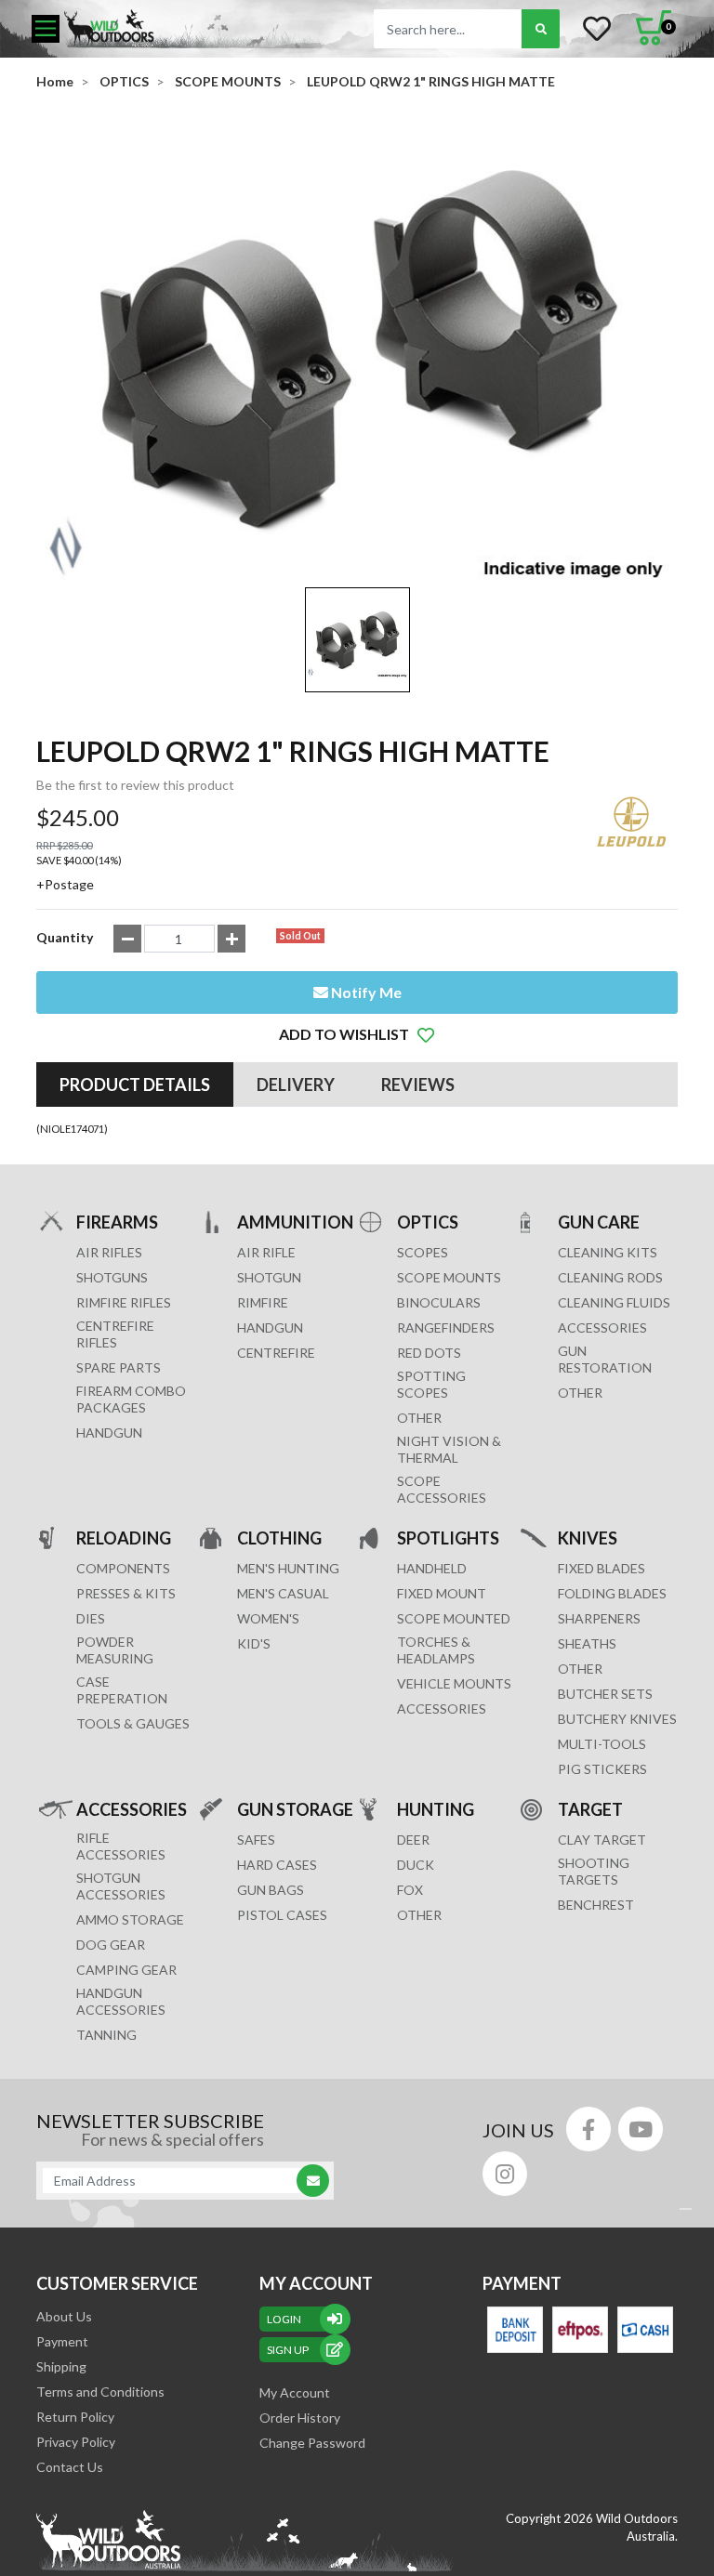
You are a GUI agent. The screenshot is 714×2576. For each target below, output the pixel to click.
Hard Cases (277, 1865)
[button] (357, 1034)
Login (284, 2319)
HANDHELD (432, 1568)
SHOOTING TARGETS (594, 1871)
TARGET (590, 1809)
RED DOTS (429, 1353)
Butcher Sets (605, 1694)
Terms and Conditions (100, 2392)
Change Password (312, 2443)
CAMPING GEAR (126, 1970)
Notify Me (365, 992)
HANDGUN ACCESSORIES (121, 2001)
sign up (288, 2350)
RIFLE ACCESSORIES (121, 1846)
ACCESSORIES (602, 1327)
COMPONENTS (123, 1568)
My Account (295, 2392)
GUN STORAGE (295, 1809)
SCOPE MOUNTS (449, 1277)
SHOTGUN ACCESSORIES (121, 1886)
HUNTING (436, 1809)
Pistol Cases (282, 1915)
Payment (62, 2341)
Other (580, 1669)
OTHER (419, 1418)
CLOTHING (279, 1538)
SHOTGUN (269, 1277)
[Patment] (515, 2330)
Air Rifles (109, 1252)
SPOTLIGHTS (448, 1538)
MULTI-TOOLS (602, 1744)
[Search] (541, 29)
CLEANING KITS (608, 1252)
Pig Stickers (602, 1769)
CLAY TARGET (602, 1840)
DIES (91, 1618)
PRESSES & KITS (126, 1593)
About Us (64, 2316)
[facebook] (588, 2129)
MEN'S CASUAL (283, 1593)
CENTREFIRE (276, 1353)
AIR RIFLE (266, 1252)
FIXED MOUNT (442, 1593)
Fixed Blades (602, 1568)
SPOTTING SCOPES (431, 1384)
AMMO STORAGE (130, 1919)
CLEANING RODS (610, 1277)
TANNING (106, 2035)
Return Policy (75, 2417)
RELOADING (124, 1538)
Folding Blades (612, 1593)
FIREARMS (117, 1222)
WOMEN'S (268, 1618)
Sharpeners (599, 1618)
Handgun (109, 1433)
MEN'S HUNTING (288, 1568)
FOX (410, 1890)
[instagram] (505, 2174)
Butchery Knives (617, 1719)
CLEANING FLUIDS (614, 1302)
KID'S (254, 1643)
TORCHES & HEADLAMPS (436, 1650)
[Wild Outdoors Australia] (194, 28)
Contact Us (70, 2467)
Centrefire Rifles (115, 1334)
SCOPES (423, 1252)
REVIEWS (418, 1084)
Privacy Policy (76, 2442)
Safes (256, 1840)
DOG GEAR (111, 1945)
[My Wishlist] (597, 29)
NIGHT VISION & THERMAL (449, 1449)
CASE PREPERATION (122, 1690)
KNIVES (588, 1538)
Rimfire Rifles (124, 1302)
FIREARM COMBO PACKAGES (131, 1399)
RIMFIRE (263, 1302)
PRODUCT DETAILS (135, 1084)
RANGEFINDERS (446, 1327)
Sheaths (587, 1643)
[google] (641, 2129)
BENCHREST (596, 1905)
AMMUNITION (295, 1222)
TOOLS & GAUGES (133, 1723)
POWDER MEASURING (115, 1650)
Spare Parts (119, 1367)
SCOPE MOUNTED (454, 1618)
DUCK (416, 1865)
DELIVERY (296, 1084)
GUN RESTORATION (605, 1359)
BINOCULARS (439, 1302)
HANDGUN (270, 1327)
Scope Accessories (442, 1489)
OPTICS (428, 1222)
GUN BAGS (271, 1890)
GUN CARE (599, 1222)
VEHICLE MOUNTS (454, 1683)
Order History (300, 2418)
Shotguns (112, 1277)
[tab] (135, 1084)
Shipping (61, 2366)
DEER (413, 1840)
